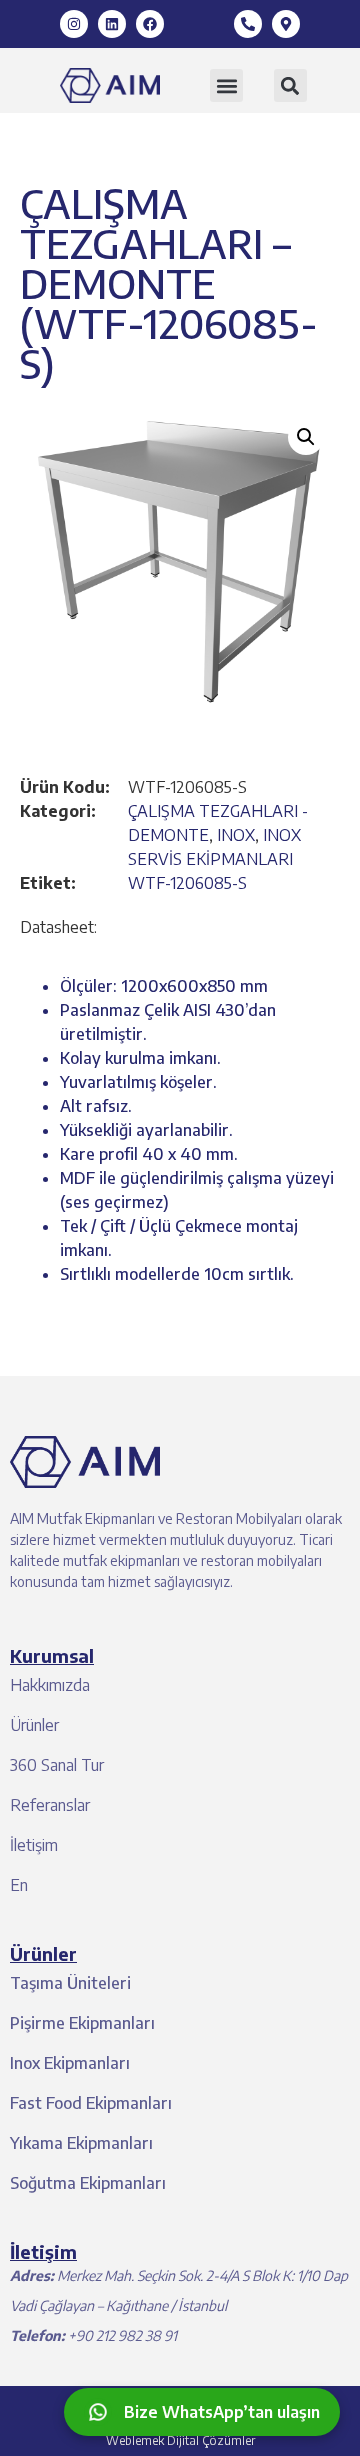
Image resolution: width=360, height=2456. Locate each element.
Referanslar (50, 1805)
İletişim (34, 1845)
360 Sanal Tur (57, 1765)
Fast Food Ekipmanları (91, 2103)
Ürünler (34, 1725)
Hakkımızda (50, 1685)
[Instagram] (74, 24)
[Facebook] (150, 24)
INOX (236, 835)
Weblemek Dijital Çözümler (180, 2440)
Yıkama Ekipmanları (81, 2143)
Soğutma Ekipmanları (88, 2183)
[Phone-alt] (248, 24)
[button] (226, 85)
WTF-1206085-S (187, 883)
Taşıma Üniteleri (70, 1983)
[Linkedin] (112, 24)
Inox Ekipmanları (70, 2063)
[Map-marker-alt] (286, 24)
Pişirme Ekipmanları (82, 2023)
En (19, 1885)
